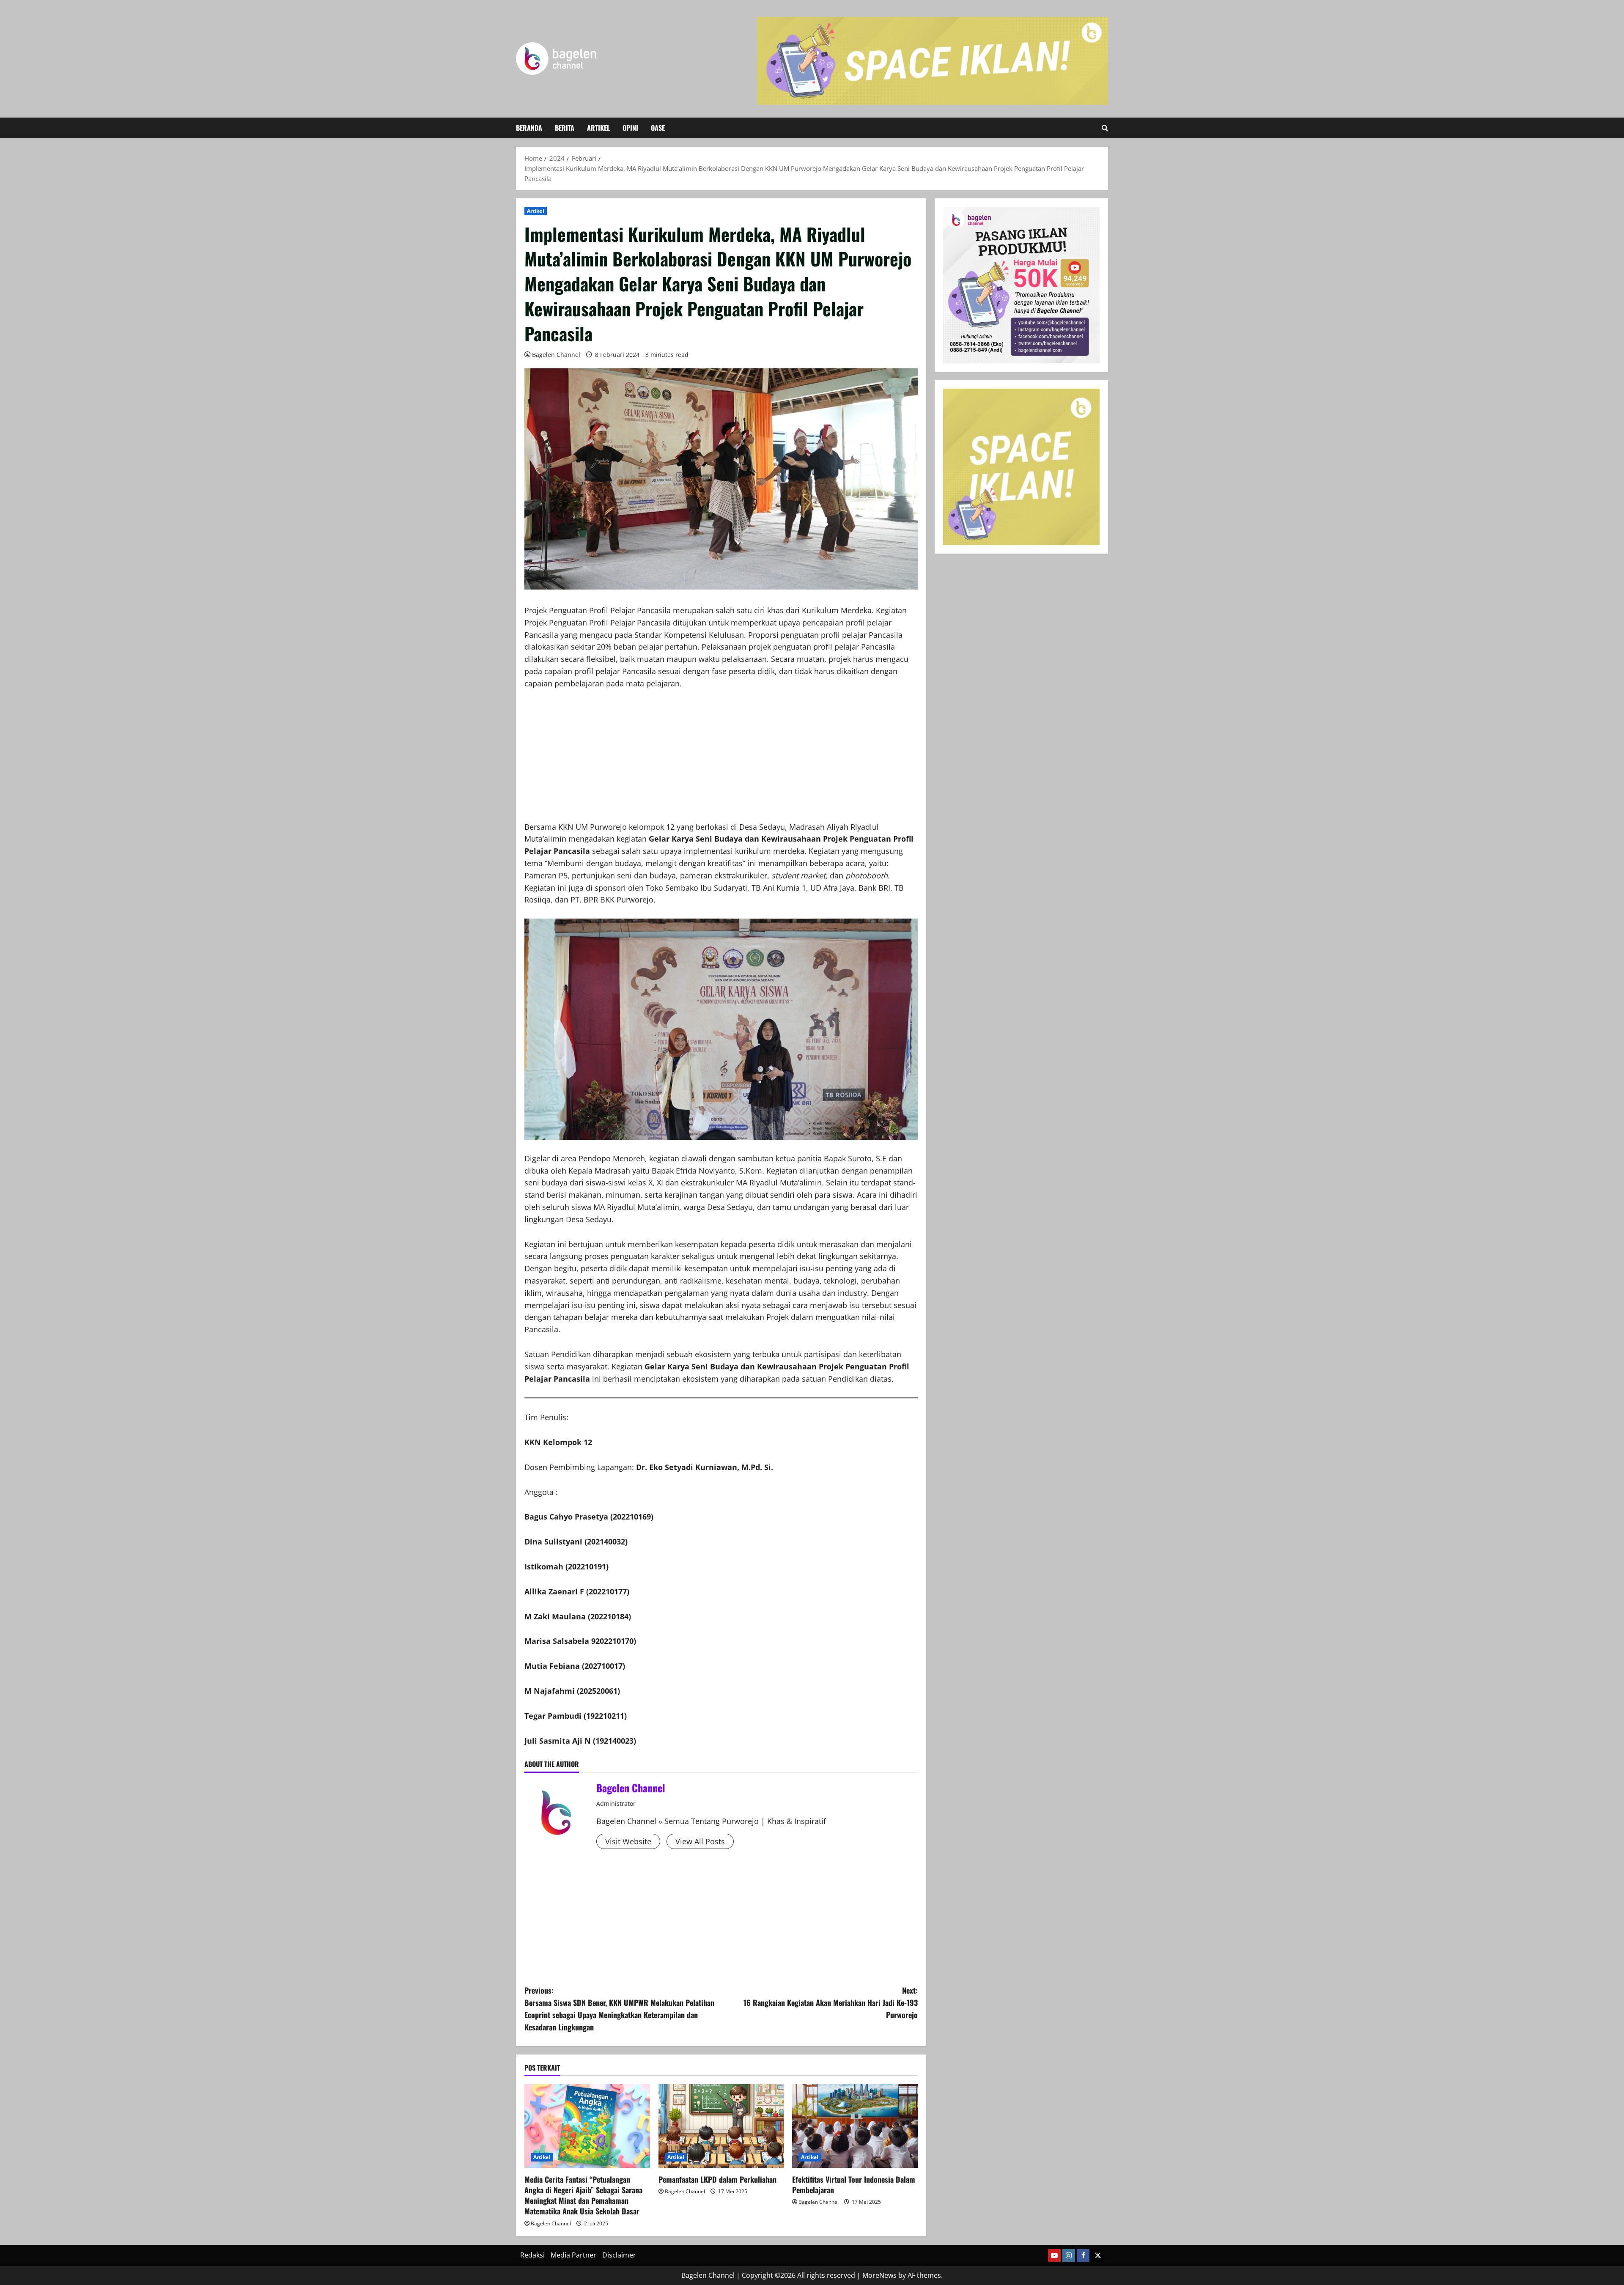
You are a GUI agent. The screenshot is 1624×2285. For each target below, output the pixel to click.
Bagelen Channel (556, 355)
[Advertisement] (721, 762)
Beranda (529, 128)
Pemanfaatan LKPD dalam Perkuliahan (717, 2179)
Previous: (619, 2008)
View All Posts (700, 1841)
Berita (565, 128)
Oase (658, 128)
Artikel (598, 128)
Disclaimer (619, 2255)
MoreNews (879, 2275)
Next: (831, 2002)
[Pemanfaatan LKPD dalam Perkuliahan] (721, 2126)
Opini (630, 128)
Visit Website (628, 1841)
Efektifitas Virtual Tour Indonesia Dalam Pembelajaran (854, 2185)
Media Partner (573, 2255)
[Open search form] (1105, 128)
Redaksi (532, 2255)
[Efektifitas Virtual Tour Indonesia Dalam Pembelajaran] (855, 2126)
